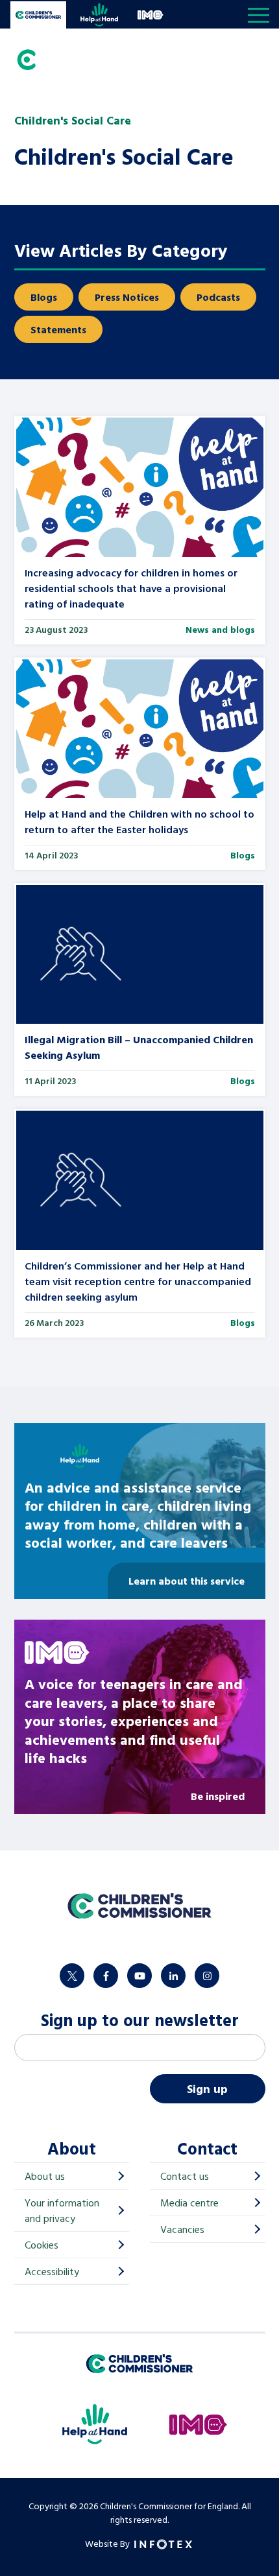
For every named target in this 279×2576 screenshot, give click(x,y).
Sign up (207, 2089)
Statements (58, 329)
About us (45, 2176)
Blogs (44, 297)
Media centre (189, 2203)
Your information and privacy (62, 2210)
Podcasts (218, 297)
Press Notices (127, 297)
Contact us (185, 2176)
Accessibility (52, 2271)
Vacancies (182, 2229)
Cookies (42, 2245)
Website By (108, 2543)
